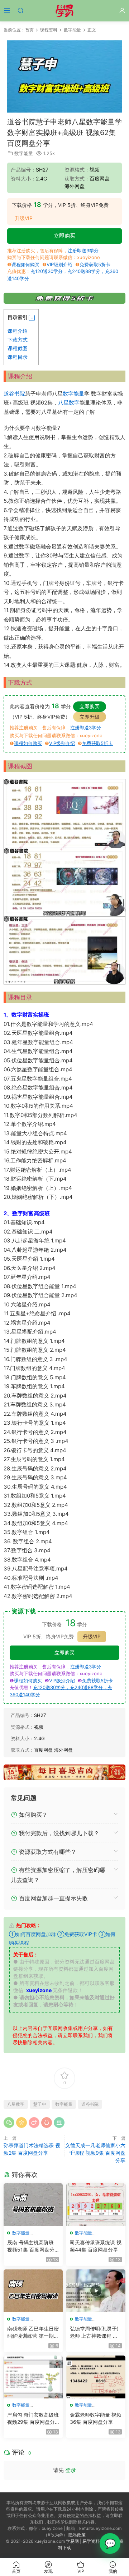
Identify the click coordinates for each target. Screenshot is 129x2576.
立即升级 (90, 717)
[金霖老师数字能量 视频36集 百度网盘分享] (96, 2377)
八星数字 (69, 403)
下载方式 (18, 340)
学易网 (72, 2541)
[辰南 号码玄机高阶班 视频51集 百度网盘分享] (33, 2205)
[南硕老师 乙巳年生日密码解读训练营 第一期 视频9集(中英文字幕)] (33, 2291)
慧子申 (40, 2104)
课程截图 (18, 348)
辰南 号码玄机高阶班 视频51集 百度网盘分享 (31, 2246)
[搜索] (20, 10)
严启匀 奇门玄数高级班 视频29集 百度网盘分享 (33, 2419)
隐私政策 (77, 2535)
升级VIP (24, 218)
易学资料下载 (95, 2541)
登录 (71, 2470)
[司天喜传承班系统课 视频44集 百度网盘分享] (96, 2205)
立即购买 (64, 236)
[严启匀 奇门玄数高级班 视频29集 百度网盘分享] (33, 2377)
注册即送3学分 (83, 250)
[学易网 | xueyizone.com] (64, 11)
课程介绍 (18, 331)
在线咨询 (110, 2543)
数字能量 (24, 153)
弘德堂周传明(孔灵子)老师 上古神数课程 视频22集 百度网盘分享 (94, 2332)
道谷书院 (14, 394)
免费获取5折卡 (95, 264)
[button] (32, 318)
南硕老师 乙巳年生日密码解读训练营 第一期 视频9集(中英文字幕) (33, 2332)
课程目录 (18, 357)
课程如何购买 (25, 264)
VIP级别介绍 (59, 264)
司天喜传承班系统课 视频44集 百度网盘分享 (96, 2246)
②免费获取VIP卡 (77, 1934)
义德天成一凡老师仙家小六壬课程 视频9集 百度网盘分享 (95, 2153)
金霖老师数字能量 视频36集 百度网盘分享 (96, 2418)
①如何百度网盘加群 (32, 1934)
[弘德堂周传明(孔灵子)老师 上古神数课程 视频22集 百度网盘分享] (96, 2291)
